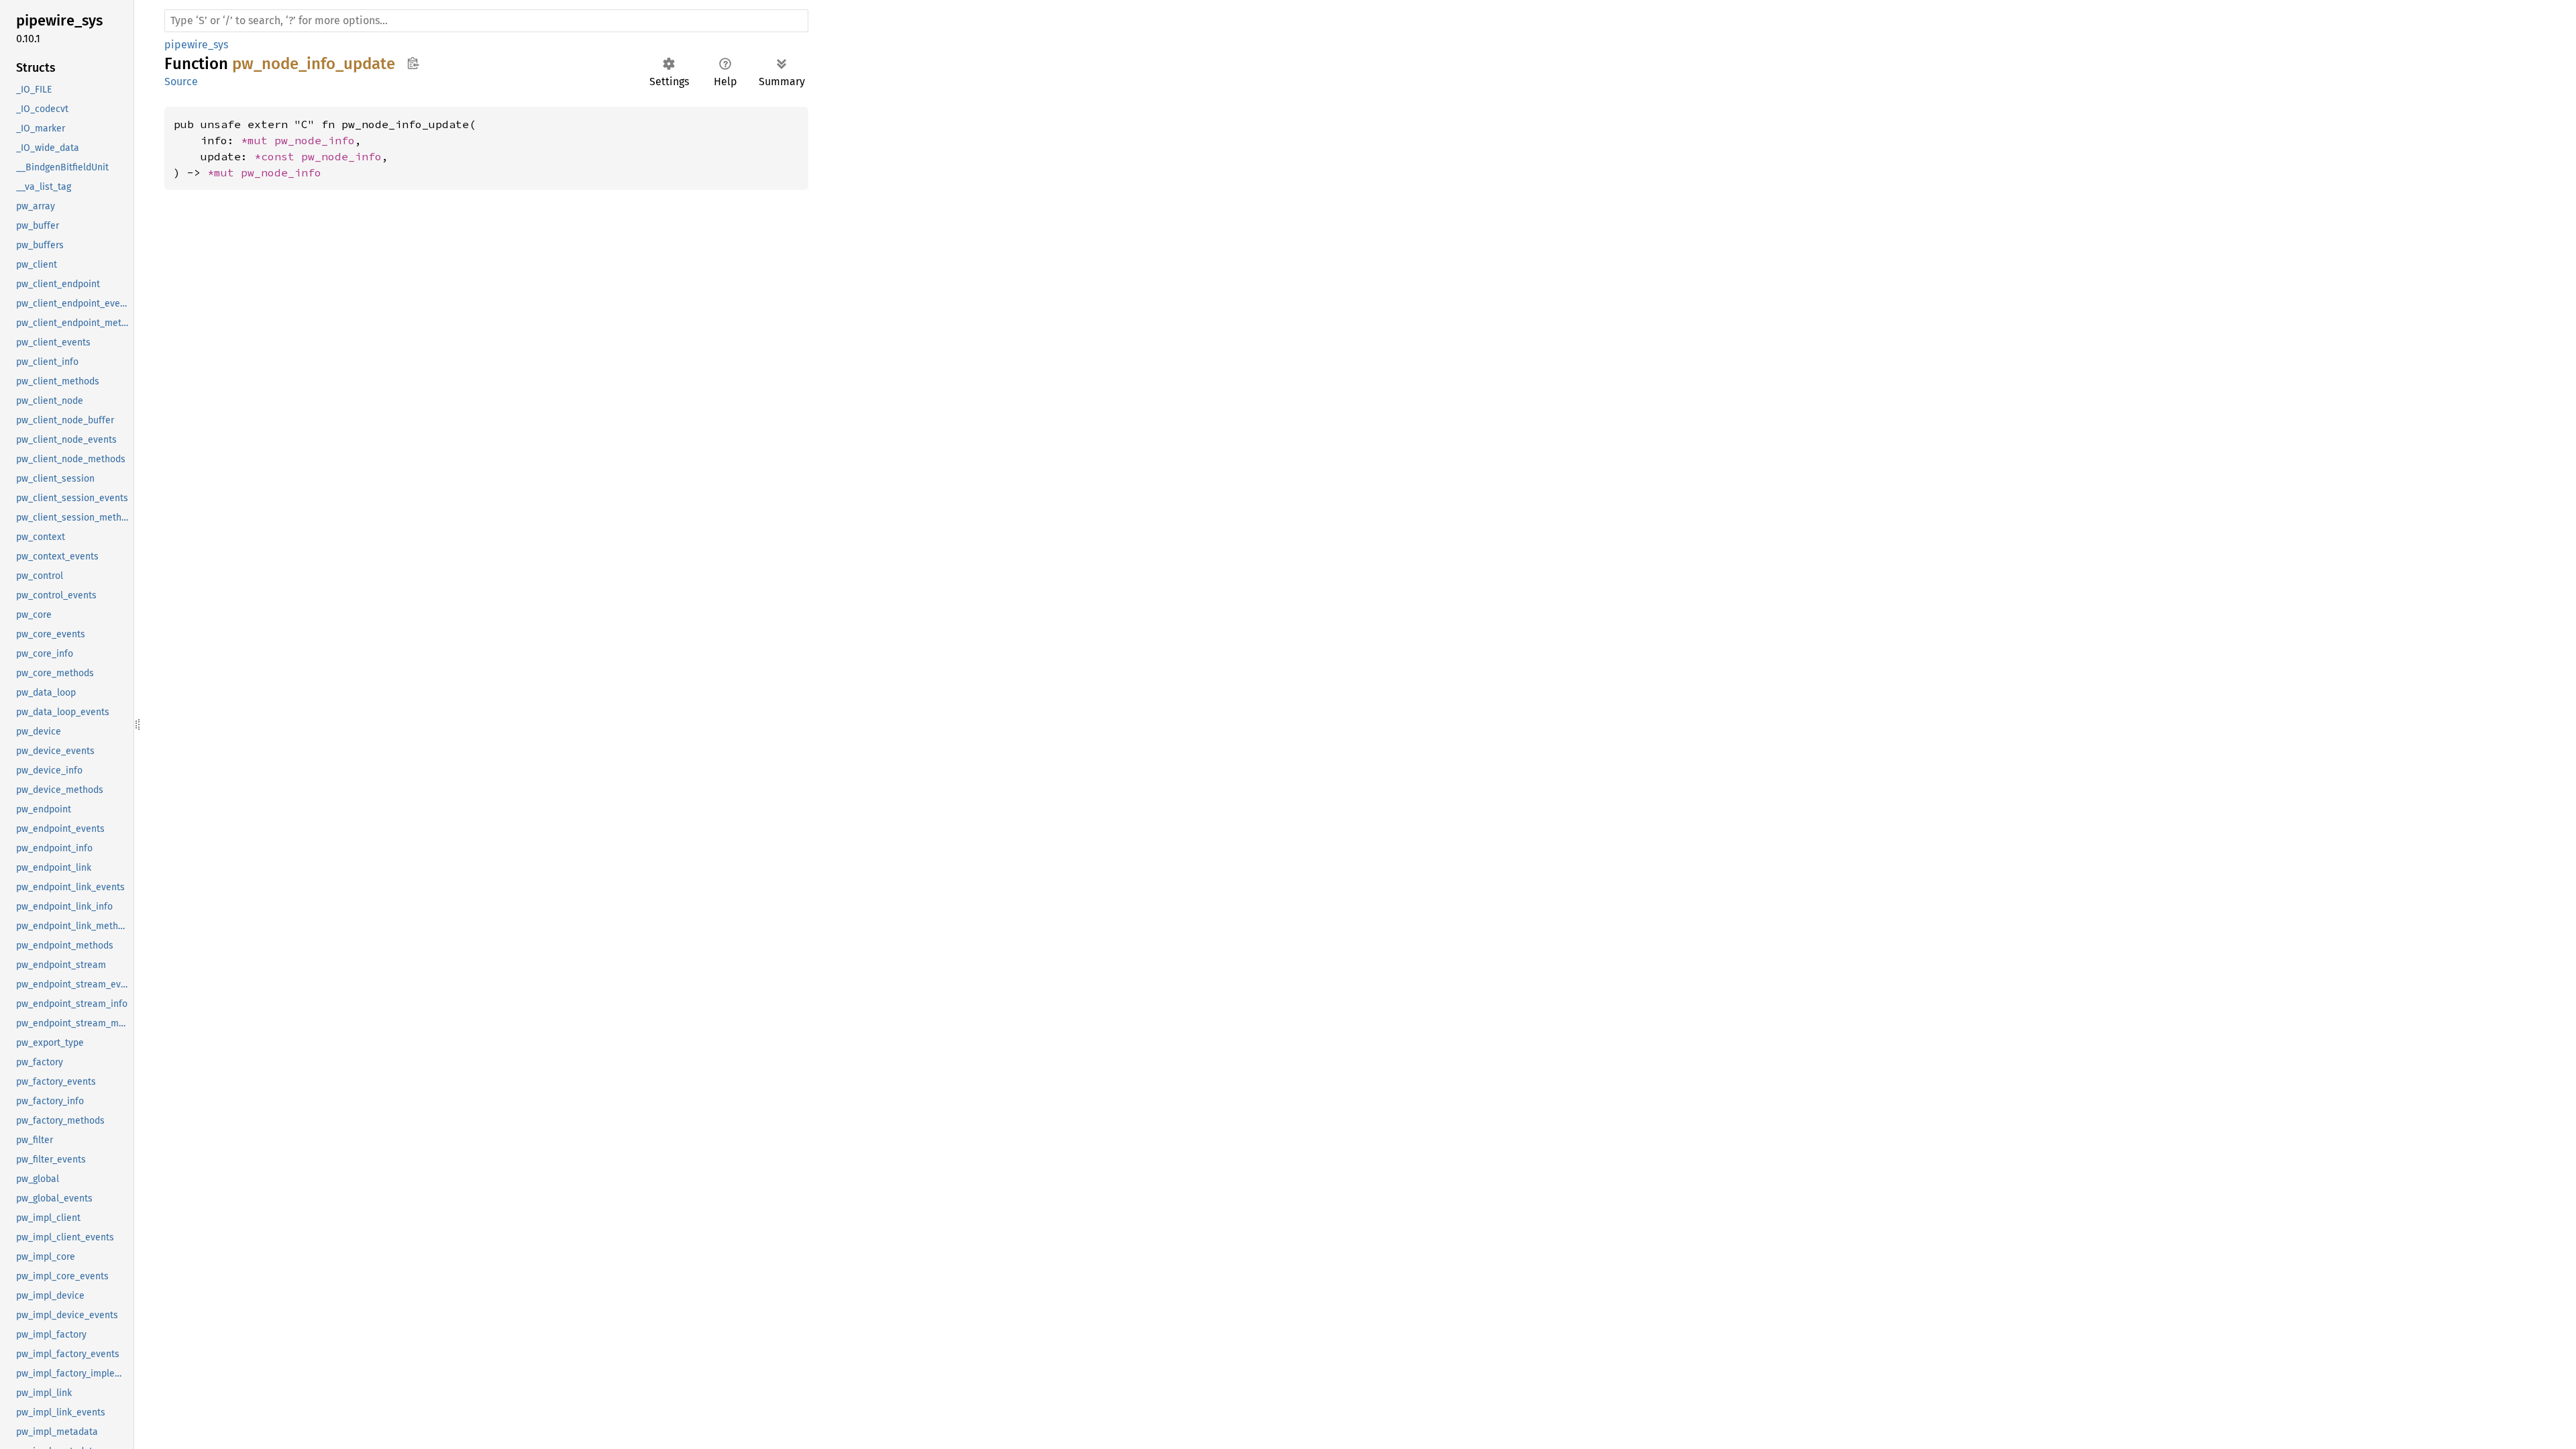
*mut (258, 140)
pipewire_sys (196, 45)
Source (181, 82)
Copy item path (413, 63)
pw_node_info (315, 140)
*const (278, 156)
